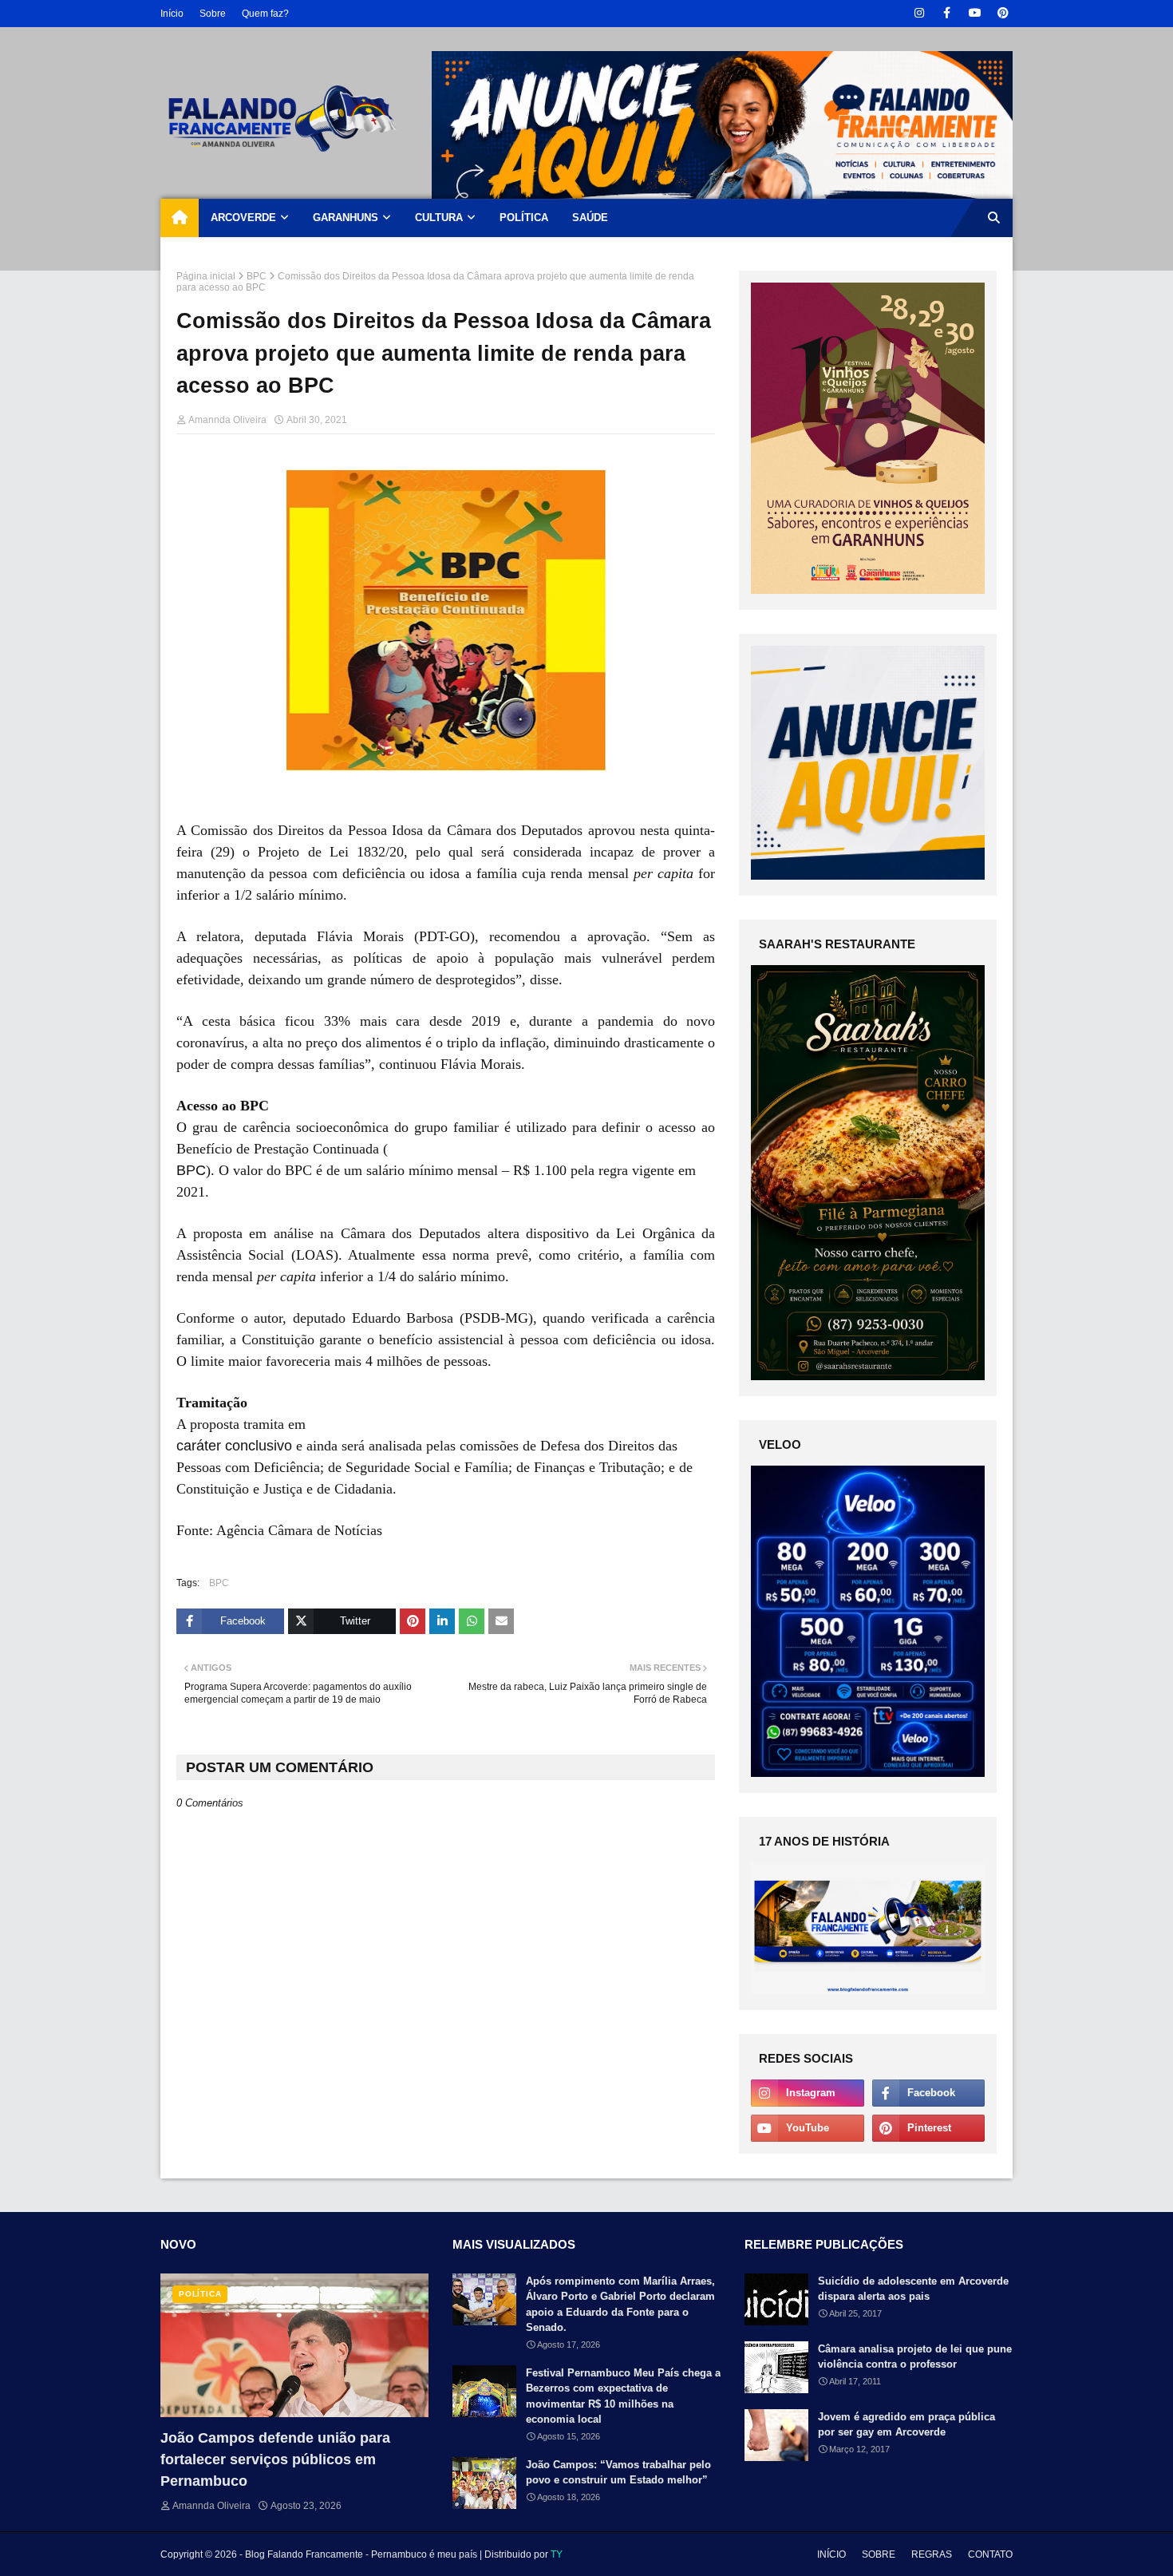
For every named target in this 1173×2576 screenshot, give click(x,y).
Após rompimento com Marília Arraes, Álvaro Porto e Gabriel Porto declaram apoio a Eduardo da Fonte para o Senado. (620, 2305)
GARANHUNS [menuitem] (346, 218)
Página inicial (206, 276)
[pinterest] (1003, 13)
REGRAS (932, 2554)
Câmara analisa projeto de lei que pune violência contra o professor (915, 2357)
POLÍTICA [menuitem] (524, 218)
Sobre (213, 14)
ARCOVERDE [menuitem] (243, 218)
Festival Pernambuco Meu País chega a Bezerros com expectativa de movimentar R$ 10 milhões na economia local (623, 2396)
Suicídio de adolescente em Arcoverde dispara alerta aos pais (913, 2289)
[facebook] (947, 13)
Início (172, 14)
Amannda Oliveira (227, 420)
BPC (257, 276)
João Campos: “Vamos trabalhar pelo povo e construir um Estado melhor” (618, 2473)
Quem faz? (265, 14)
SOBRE (879, 2554)
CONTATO (990, 2554)
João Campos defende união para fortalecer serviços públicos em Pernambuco (275, 2459)
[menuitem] (180, 218)
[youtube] (975, 13)
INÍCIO (831, 2554)
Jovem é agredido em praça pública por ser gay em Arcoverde (906, 2425)
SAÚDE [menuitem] (590, 218)
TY (557, 2554)
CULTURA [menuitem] (439, 218)
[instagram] (919, 13)
